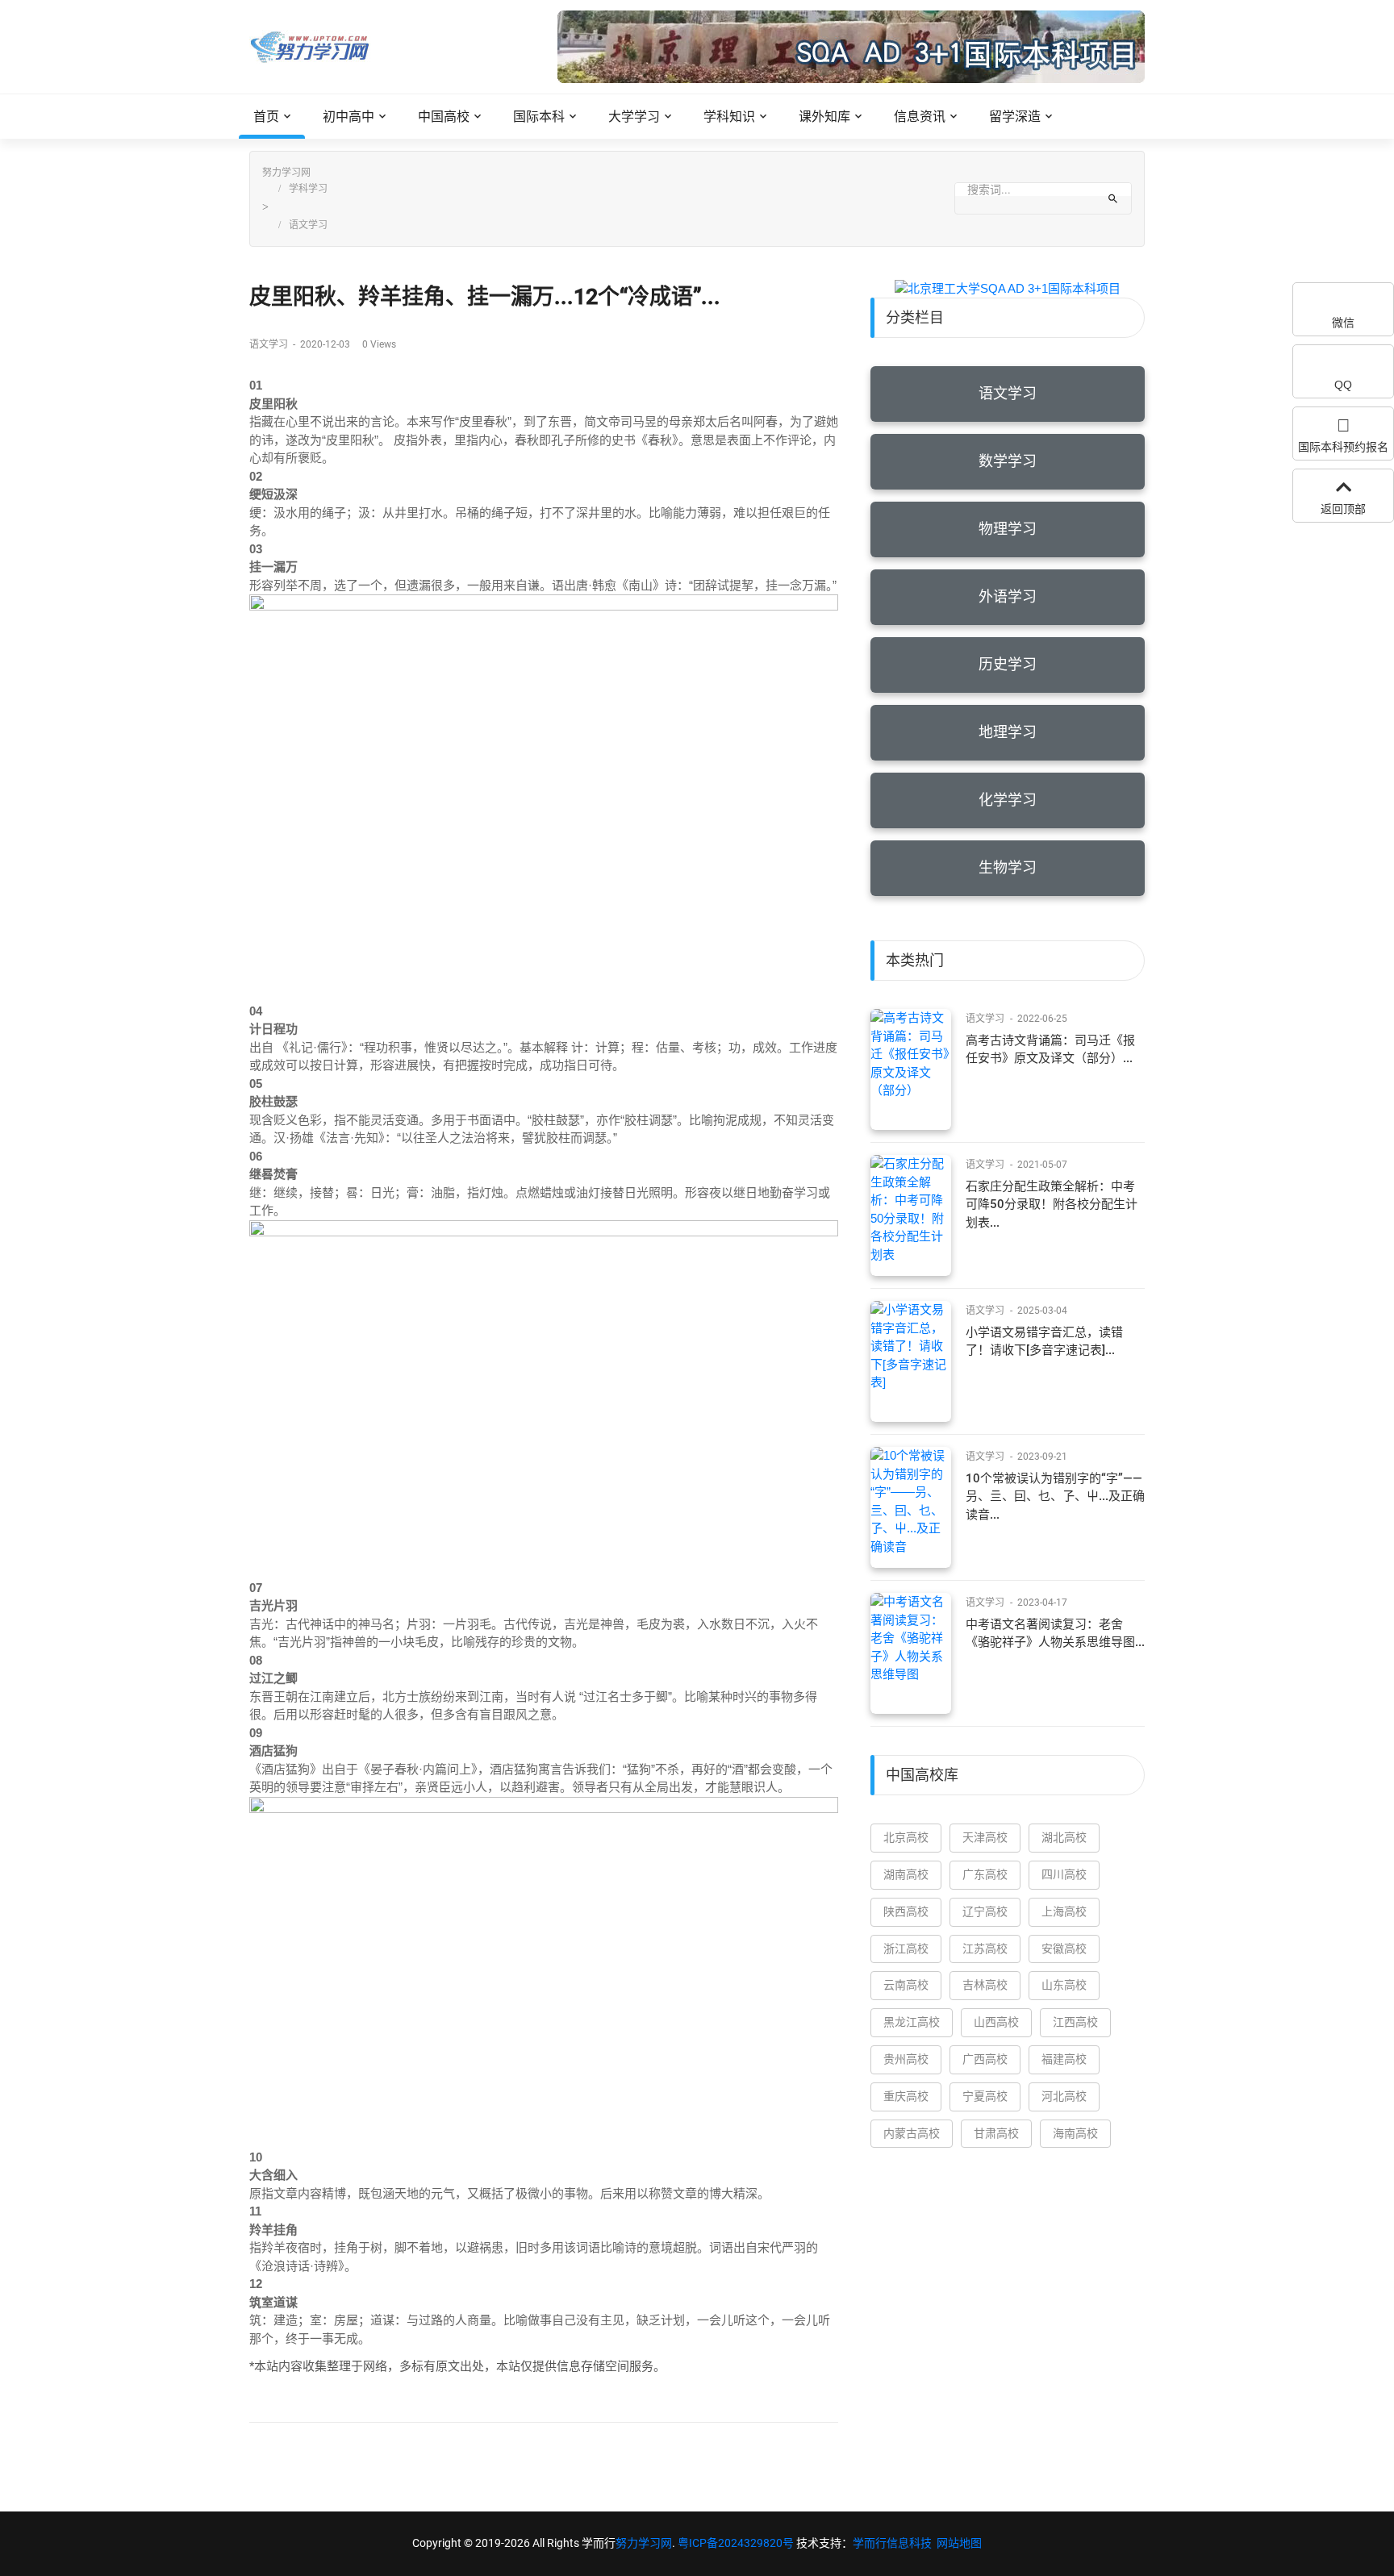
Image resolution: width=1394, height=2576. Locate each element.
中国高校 (444, 117)
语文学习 (308, 225)
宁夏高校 (985, 2096)
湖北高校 (1064, 1837)
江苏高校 (985, 1949)
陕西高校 (906, 1911)
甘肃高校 (996, 2133)
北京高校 (906, 1837)
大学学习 (634, 117)
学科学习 (308, 189)
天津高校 (985, 1837)
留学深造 (1015, 117)
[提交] (1113, 198)
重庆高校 (906, 2096)
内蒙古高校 (912, 2133)
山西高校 (996, 2022)
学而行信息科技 (892, 2543)
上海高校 (1064, 1911)
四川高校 (1064, 1874)
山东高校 (1064, 1985)
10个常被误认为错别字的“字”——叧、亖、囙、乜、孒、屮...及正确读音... (1055, 1496)
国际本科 (539, 117)
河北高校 (1064, 2096)
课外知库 (824, 117)
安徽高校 (1064, 1949)
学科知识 (729, 117)
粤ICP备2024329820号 (736, 2543)
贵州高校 (906, 2059)
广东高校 (985, 1874)
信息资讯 (920, 117)
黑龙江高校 (912, 2022)
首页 (266, 117)
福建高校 (1064, 2059)
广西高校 (985, 2059)
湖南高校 (906, 1874)
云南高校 (906, 1985)
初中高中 (348, 117)
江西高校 (1075, 2022)
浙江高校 (906, 1949)
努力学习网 (286, 173)
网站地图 (959, 2543)
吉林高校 (985, 1985)
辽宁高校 (985, 1911)
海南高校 (1075, 2133)
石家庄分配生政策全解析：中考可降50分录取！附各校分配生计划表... (1052, 1205)
